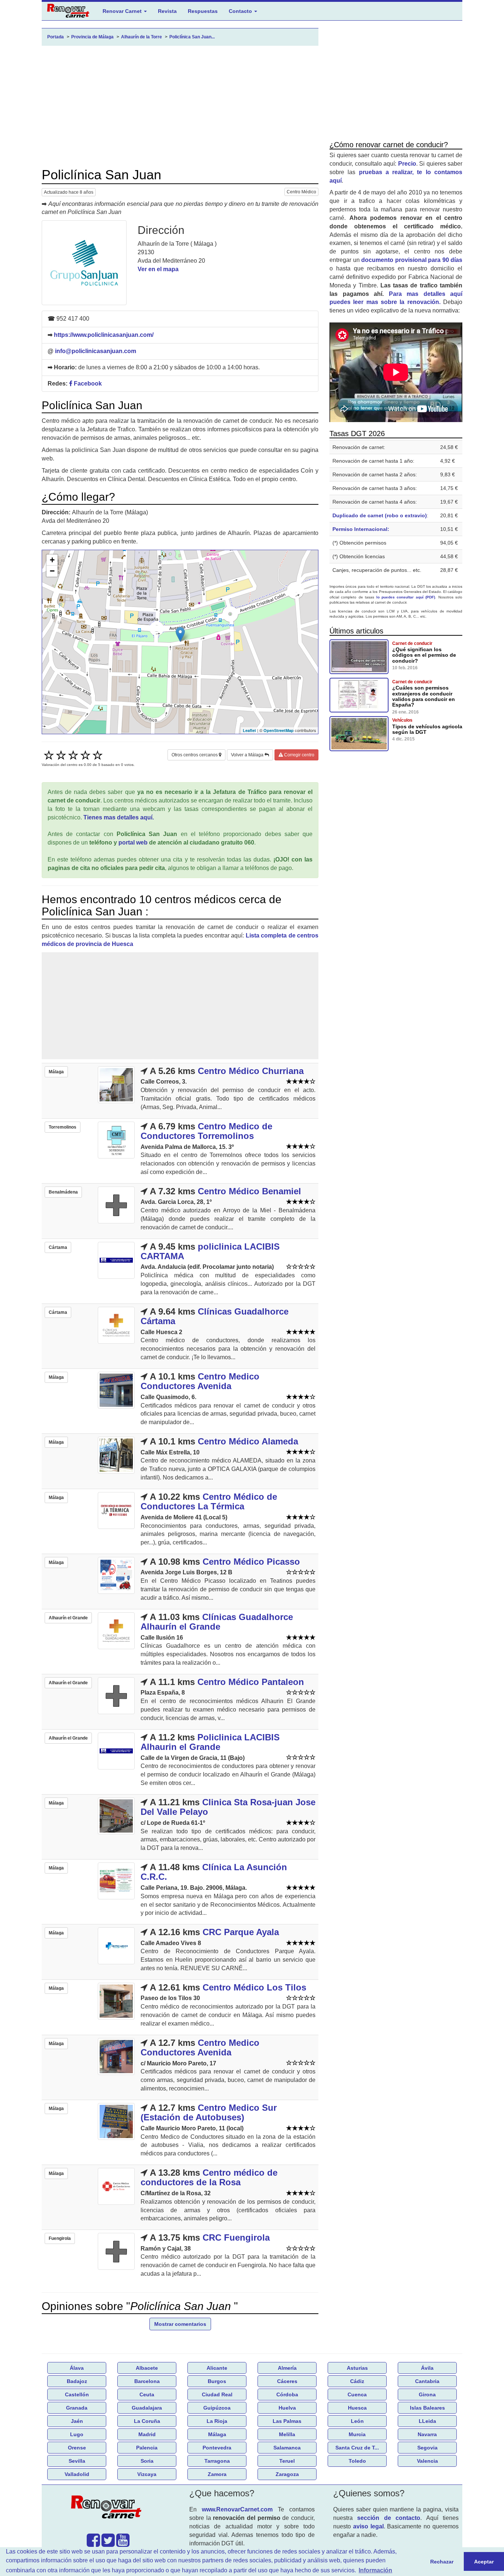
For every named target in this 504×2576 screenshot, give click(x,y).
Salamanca (287, 2448)
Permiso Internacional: (361, 529)
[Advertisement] (180, 107)
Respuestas (203, 11)
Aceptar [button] (484, 2562)
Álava (77, 2368)
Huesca (357, 2408)
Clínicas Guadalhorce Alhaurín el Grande (217, 1622)
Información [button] (375, 2570)
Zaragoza (287, 2474)
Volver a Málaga (248, 755)
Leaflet (249, 730)
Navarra (427, 2434)
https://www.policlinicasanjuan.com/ (104, 335)
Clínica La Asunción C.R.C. (214, 1872)
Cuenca (357, 2394)
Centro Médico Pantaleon (251, 1682)
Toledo (357, 2461)
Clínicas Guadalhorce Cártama (215, 1316)
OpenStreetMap (279, 730)
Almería (287, 2368)
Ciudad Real (217, 2394)
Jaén (77, 2421)
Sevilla (77, 2461)
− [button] (52, 571)
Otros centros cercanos (195, 755)
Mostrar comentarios (180, 2324)
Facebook (87, 384)
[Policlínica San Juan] (84, 263)
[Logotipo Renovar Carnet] (108, 2508)
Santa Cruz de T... (357, 2448)
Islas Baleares (427, 2408)
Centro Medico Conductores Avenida (200, 1381)
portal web (133, 842)
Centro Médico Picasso (251, 1562)
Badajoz (77, 2381)
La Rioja (217, 2421)
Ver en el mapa (158, 269)
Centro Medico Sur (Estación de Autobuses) (209, 2112)
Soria (147, 2461)
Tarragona (217, 2461)
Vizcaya (147, 2474)
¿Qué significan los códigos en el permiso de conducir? (424, 655)
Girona (427, 2394)
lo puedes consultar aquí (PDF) (406, 597)
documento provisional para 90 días (412, 260)
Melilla (287, 2434)
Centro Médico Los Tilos (254, 1987)
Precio (407, 164)
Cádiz (357, 2381)
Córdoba (287, 2394)
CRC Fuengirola (236, 2237)
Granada (77, 2408)
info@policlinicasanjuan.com (96, 351)
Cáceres (287, 2381)
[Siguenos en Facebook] (93, 2544)
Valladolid (77, 2474)
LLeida (427, 2421)
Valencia (427, 2461)
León (357, 2421)
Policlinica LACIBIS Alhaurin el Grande (210, 1742)
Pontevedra (217, 2448)
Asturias (357, 2368)
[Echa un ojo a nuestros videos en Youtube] (123, 2544)
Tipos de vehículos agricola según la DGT (427, 729)
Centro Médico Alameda (248, 1441)
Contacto (241, 11)
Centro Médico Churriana (251, 1071)
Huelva (287, 2408)
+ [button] (52, 560)
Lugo (77, 2434)
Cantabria (427, 2381)
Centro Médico (301, 192)
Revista (167, 11)
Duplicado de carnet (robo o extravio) (380, 515)
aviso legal (368, 2526)
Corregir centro (299, 755)
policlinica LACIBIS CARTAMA (210, 1251)
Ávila (427, 2368)
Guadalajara (147, 2408)
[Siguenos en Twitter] (108, 2544)
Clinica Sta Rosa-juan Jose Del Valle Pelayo (228, 1807)
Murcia (357, 2434)
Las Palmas (287, 2421)
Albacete (147, 2368)
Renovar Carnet (123, 11)
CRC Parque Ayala (241, 1932)
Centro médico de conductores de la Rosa (209, 2177)
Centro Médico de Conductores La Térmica (209, 1501)
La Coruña (147, 2421)
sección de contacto (389, 2518)
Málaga (217, 2434)
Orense (77, 2448)
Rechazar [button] (442, 2562)
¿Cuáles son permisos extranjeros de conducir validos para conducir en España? (424, 696)
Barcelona (147, 2381)
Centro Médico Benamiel (249, 1191)
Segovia (427, 2448)
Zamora (217, 2474)
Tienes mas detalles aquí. (119, 817)
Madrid (147, 2434)
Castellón (77, 2394)
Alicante (217, 2368)
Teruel (287, 2461)
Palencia (147, 2448)
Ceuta (147, 2394)
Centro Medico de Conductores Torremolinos (206, 1131)
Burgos (217, 2381)
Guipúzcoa (217, 2408)
